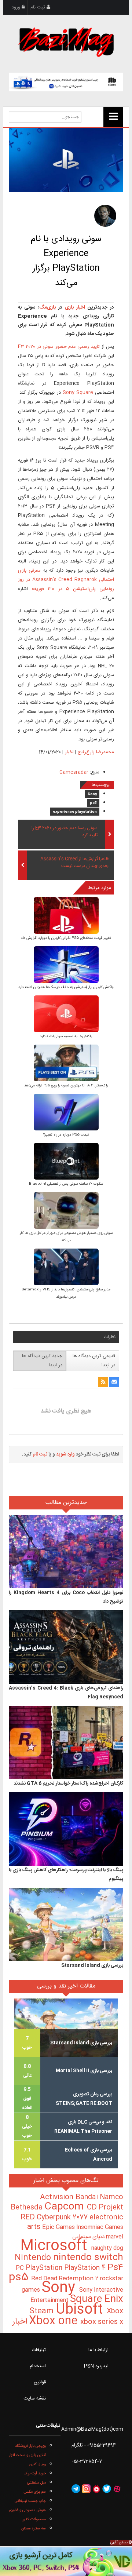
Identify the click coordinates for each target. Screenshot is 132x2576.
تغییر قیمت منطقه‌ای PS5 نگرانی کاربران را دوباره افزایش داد (66, 938)
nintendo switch (88, 2258)
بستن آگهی (120, 2543)
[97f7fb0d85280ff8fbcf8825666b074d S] (66, 1211)
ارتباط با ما (98, 2350)
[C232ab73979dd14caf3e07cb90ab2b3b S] (66, 1162)
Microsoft (56, 2246)
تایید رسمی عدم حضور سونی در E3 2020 (59, 347)
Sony (92, 794)
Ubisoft (81, 2310)
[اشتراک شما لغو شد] (103, 1382)
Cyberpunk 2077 (63, 2217)
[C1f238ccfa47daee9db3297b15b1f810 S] (66, 1015)
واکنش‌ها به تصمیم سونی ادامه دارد (66, 1036)
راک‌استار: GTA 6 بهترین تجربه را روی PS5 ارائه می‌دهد (66, 1086)
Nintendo (34, 2258)
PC (21, 2268)
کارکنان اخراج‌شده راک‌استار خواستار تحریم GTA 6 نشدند (68, 1783)
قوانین (40, 2382)
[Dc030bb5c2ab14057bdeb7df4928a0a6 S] (66, 916)
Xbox (115, 2311)
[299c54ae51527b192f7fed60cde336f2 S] (66, 1268)
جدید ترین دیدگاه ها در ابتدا (42, 1361)
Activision (58, 2197)
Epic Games (59, 2227)
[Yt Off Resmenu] (113, 117)
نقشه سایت (35, 2398)
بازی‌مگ (47, 307)
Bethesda (27, 2208)
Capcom (66, 2207)
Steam (43, 2311)
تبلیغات (39, 2350)
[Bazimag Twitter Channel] (107, 2489)
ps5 (93, 803)
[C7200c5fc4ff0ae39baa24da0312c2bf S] (66, 1113)
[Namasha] (96, 2489)
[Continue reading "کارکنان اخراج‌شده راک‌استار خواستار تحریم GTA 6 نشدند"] (66, 1743)
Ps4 (115, 2268)
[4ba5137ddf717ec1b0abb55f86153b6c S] (66, 965)
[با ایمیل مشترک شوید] (114, 1382)
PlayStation (45, 2268)
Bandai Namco (99, 2197)
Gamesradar (74, 772)
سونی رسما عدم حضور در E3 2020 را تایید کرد (65, 832)
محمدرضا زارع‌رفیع (96, 752)
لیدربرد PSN (96, 2366)
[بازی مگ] (66, 41)
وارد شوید (65, 1454)
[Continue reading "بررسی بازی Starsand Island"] (66, 1925)
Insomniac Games (100, 2227)
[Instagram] (86, 2489)
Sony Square (77, 393)
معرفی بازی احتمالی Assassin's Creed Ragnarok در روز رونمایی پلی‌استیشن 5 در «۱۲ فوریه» (66, 580)
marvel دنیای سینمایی (98, 2237)
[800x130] (66, 82)
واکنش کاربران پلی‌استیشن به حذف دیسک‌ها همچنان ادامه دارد (66, 987)
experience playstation (75, 812)
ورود (17, 7)
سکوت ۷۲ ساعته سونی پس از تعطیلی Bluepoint (66, 1184)
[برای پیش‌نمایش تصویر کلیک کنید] (66, 160)
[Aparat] (117, 2489)
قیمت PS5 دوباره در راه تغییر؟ (66, 1135)
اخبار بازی (74, 307)
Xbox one (55, 2321)
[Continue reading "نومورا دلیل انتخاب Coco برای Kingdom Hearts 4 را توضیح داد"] (66, 1552)
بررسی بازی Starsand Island (92, 1965)
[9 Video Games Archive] (66, 2562)
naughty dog (107, 2248)
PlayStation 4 (86, 2268)
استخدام (38, 2366)
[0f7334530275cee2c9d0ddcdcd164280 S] (66, 1064)
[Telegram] (76, 2489)
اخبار (69, 752)
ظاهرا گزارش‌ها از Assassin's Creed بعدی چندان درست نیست (74, 863)
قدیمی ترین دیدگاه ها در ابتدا (94, 1361)
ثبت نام (38, 7)
